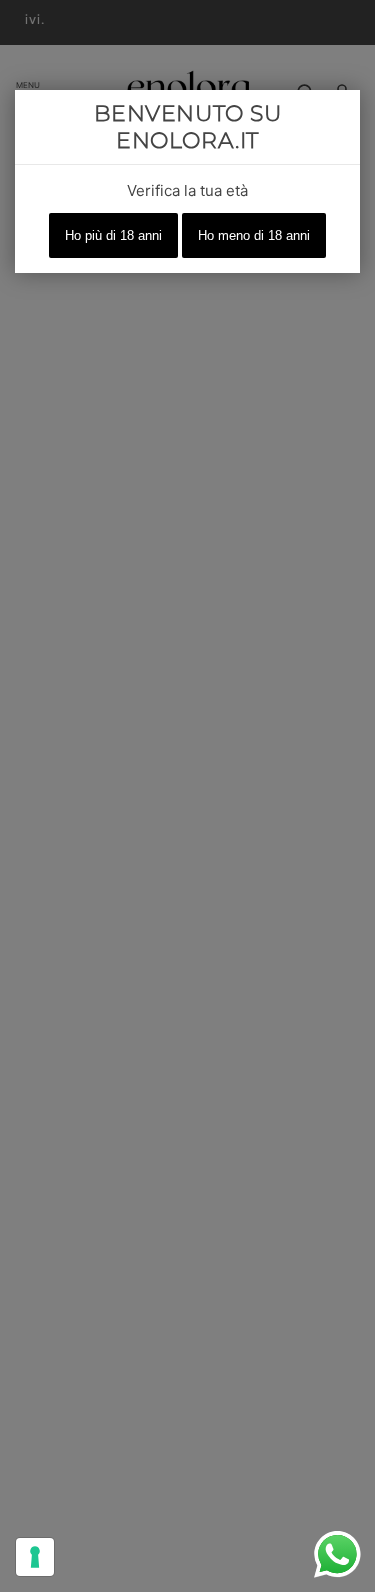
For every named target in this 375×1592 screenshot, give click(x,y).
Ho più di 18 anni (113, 235)
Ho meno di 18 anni (254, 235)
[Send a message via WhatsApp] (337, 1554)
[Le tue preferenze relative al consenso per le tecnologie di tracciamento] (35, 1557)
